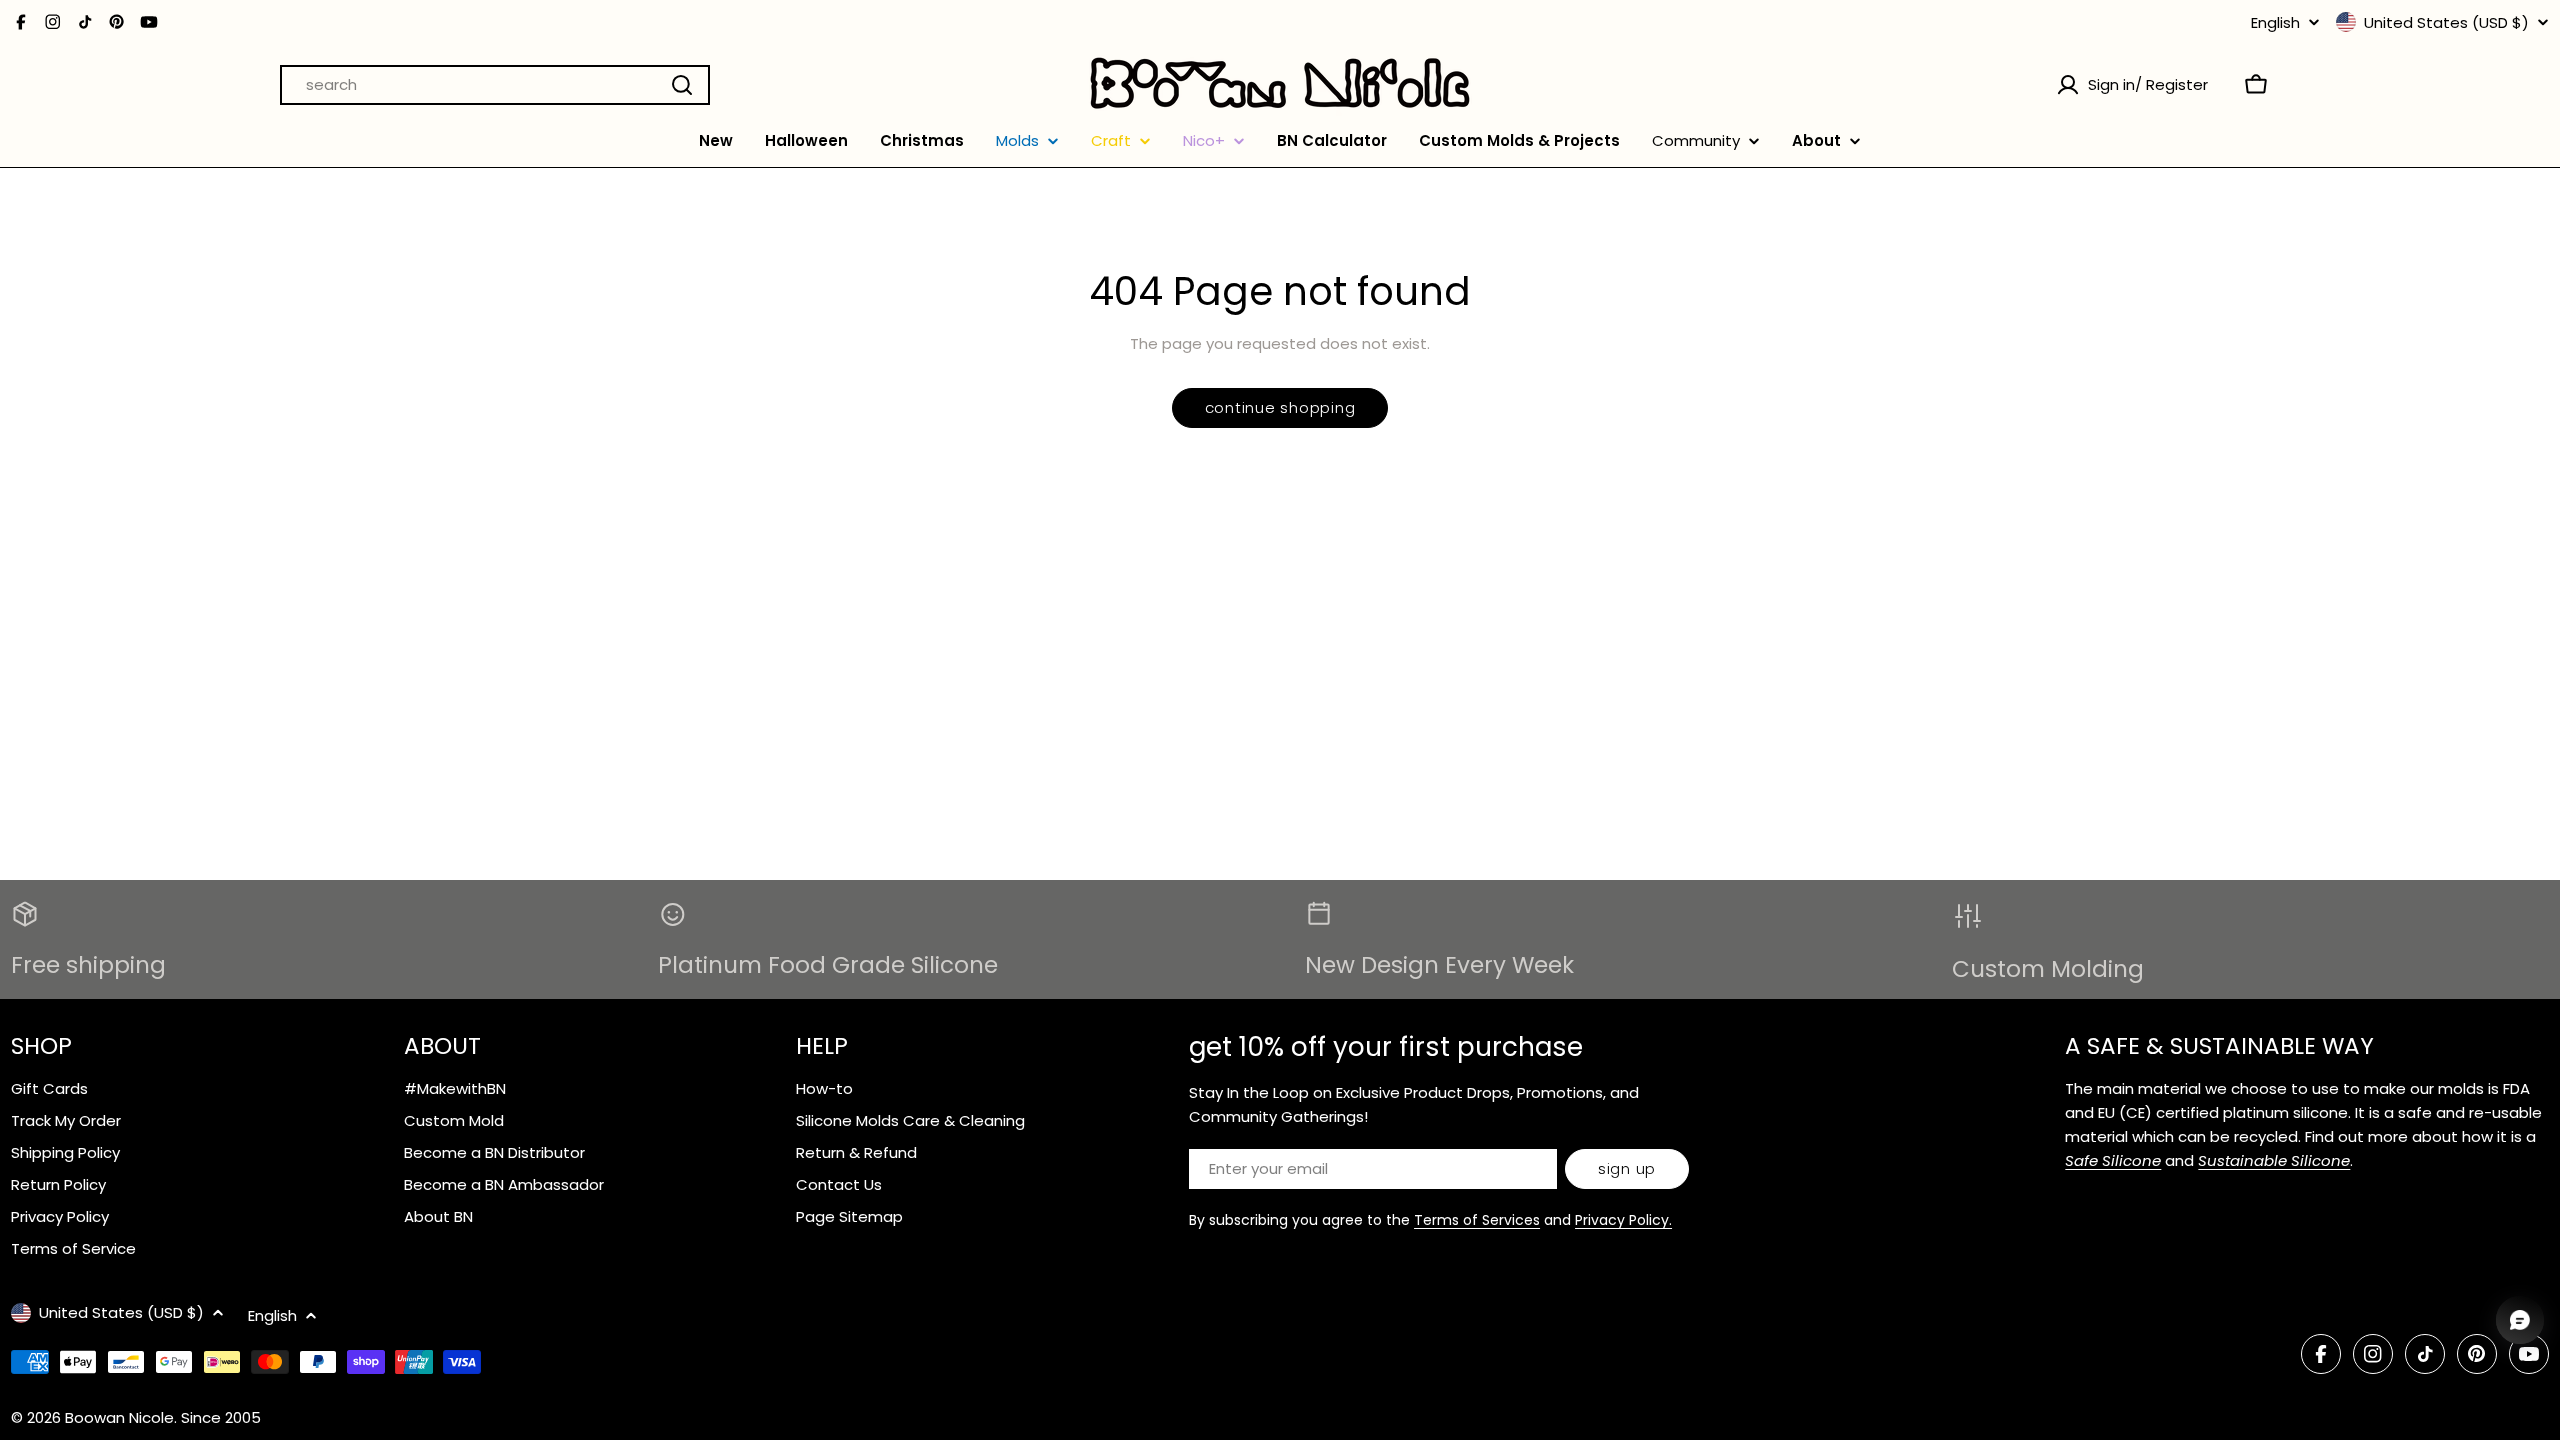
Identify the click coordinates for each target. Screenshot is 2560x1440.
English (2275, 22)
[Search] (682, 85)
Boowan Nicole (119, 1417)
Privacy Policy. (1623, 1220)
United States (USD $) (2446, 22)
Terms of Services (1477, 1220)
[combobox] (495, 85)
